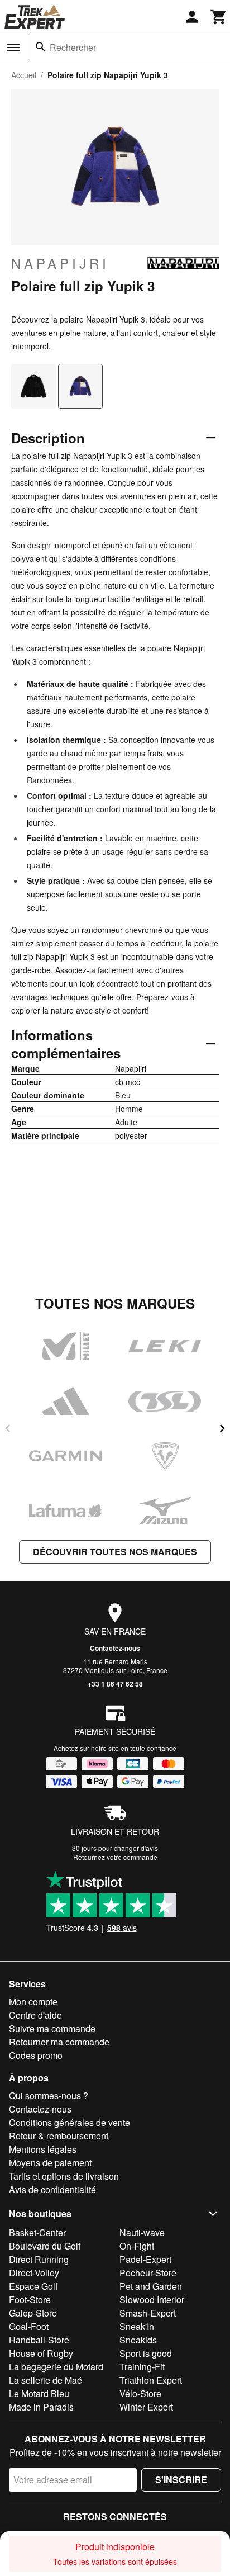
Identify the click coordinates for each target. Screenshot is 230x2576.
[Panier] (219, 17)
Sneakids (138, 2340)
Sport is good (146, 2353)
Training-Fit (142, 2367)
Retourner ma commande (59, 2042)
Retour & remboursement (59, 2136)
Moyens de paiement (50, 2163)
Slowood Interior (152, 2300)
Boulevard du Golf (45, 2246)
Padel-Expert (145, 2259)
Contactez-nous (115, 1648)
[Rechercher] (41, 47)
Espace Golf (33, 2286)
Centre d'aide (35, 2015)
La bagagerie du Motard (56, 2367)
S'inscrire (181, 2480)
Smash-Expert (148, 2313)
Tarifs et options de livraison (64, 2176)
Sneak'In (137, 2326)
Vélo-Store (140, 2393)
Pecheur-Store (148, 2273)
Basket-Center (37, 2232)
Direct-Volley (34, 2273)
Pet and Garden (151, 2286)
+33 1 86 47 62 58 (115, 1684)
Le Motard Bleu (39, 2393)
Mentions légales (43, 2149)
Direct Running (39, 2259)
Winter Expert (146, 2407)
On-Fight (137, 2246)
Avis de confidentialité (52, 2189)
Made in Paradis (41, 2407)
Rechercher (73, 47)
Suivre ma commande (52, 2028)
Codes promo (36, 2055)
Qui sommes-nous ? (49, 2096)
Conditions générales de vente (70, 2122)
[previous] (8, 1428)
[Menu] (13, 48)
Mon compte (33, 2002)
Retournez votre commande (115, 1857)
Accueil (24, 75)
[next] (222, 1428)
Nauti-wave (142, 2232)
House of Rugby (41, 2353)
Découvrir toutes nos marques (115, 1552)
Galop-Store (33, 2313)
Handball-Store (39, 2340)
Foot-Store (30, 2300)
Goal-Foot (29, 2326)
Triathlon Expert (151, 2380)
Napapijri (60, 263)
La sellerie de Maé (45, 2380)
